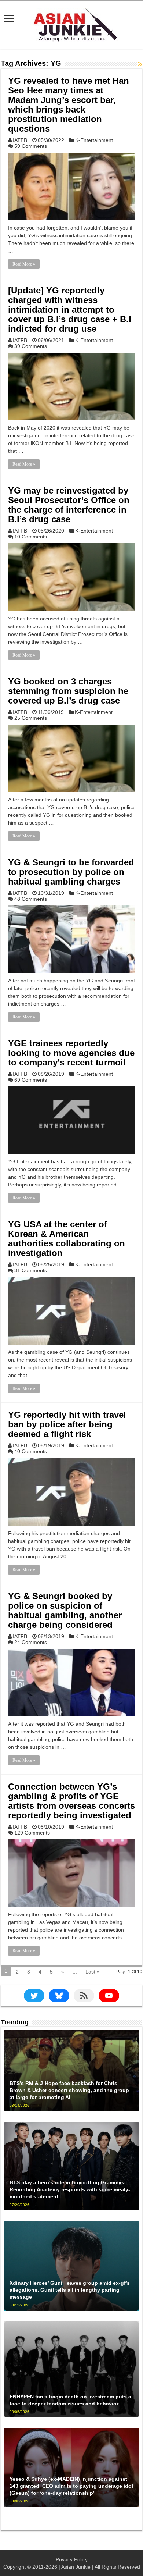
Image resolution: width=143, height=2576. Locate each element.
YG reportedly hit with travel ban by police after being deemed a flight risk (67, 1424)
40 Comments (31, 1451)
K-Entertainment (94, 140)
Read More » (24, 264)
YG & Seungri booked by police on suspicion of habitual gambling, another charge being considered (65, 1610)
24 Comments (31, 1642)
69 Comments (31, 1080)
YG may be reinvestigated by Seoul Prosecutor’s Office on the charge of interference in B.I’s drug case (69, 505)
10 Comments (31, 537)
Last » (93, 1972)
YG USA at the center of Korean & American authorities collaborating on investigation (67, 1239)
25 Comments (31, 718)
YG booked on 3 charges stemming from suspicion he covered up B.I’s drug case (68, 691)
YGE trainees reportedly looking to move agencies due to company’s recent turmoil (71, 1053)
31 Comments (31, 1270)
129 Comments (32, 1833)
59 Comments (31, 146)
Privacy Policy (72, 2559)
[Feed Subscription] (140, 64)
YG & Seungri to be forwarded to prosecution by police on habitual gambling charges (71, 872)
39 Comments (31, 346)
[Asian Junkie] (71, 24)
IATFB (20, 140)
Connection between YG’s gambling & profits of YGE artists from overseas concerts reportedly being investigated (71, 1801)
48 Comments (31, 899)
